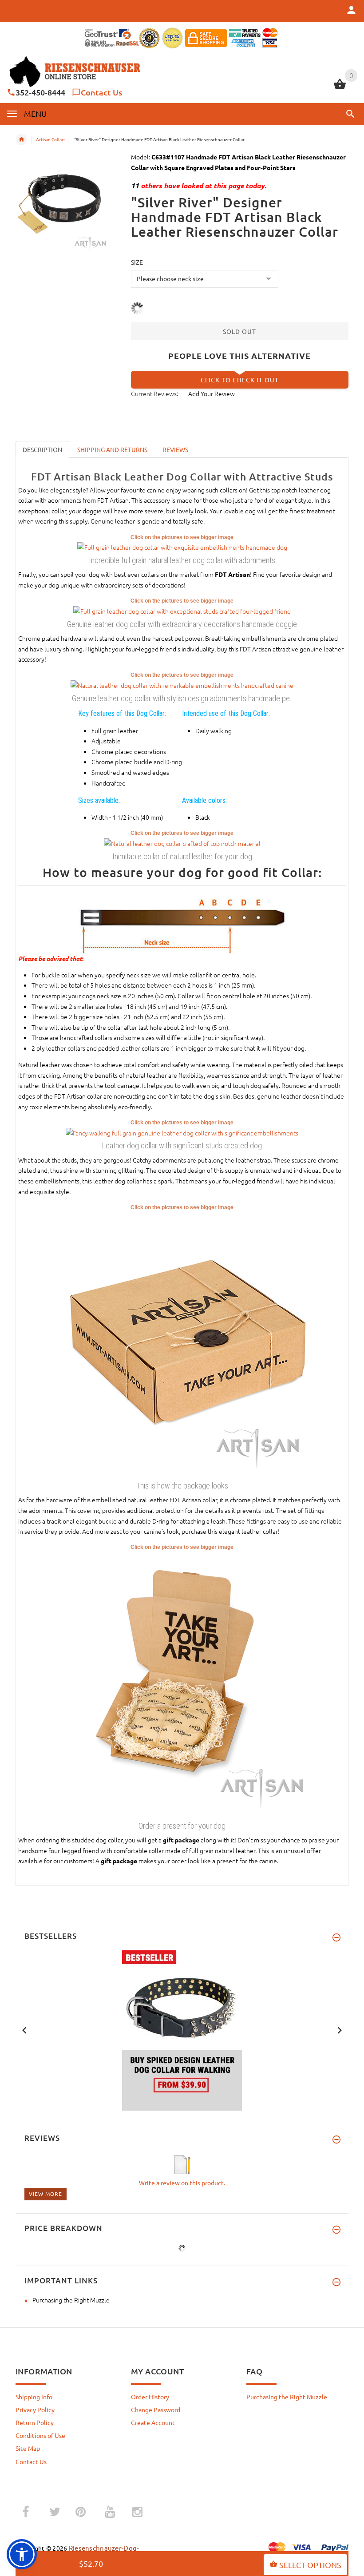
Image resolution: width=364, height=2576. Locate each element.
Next (340, 2029)
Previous (24, 2029)
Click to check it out (240, 380)
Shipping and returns (112, 449)
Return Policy (35, 2422)
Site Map (28, 2448)
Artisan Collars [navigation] (51, 139)
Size (137, 262)
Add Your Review (212, 393)
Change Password (156, 2409)
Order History (150, 2397)
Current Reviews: (154, 393)
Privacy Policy (35, 2409)
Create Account (153, 2422)
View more (45, 2194)
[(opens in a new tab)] (182, 547)
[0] (340, 88)
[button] (349, 114)
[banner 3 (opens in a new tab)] (182, 2029)
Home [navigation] (21, 139)
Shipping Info (34, 2397)
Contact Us (101, 92)
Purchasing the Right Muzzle (71, 2300)
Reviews (175, 449)
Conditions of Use (40, 2435)
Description (42, 449)
